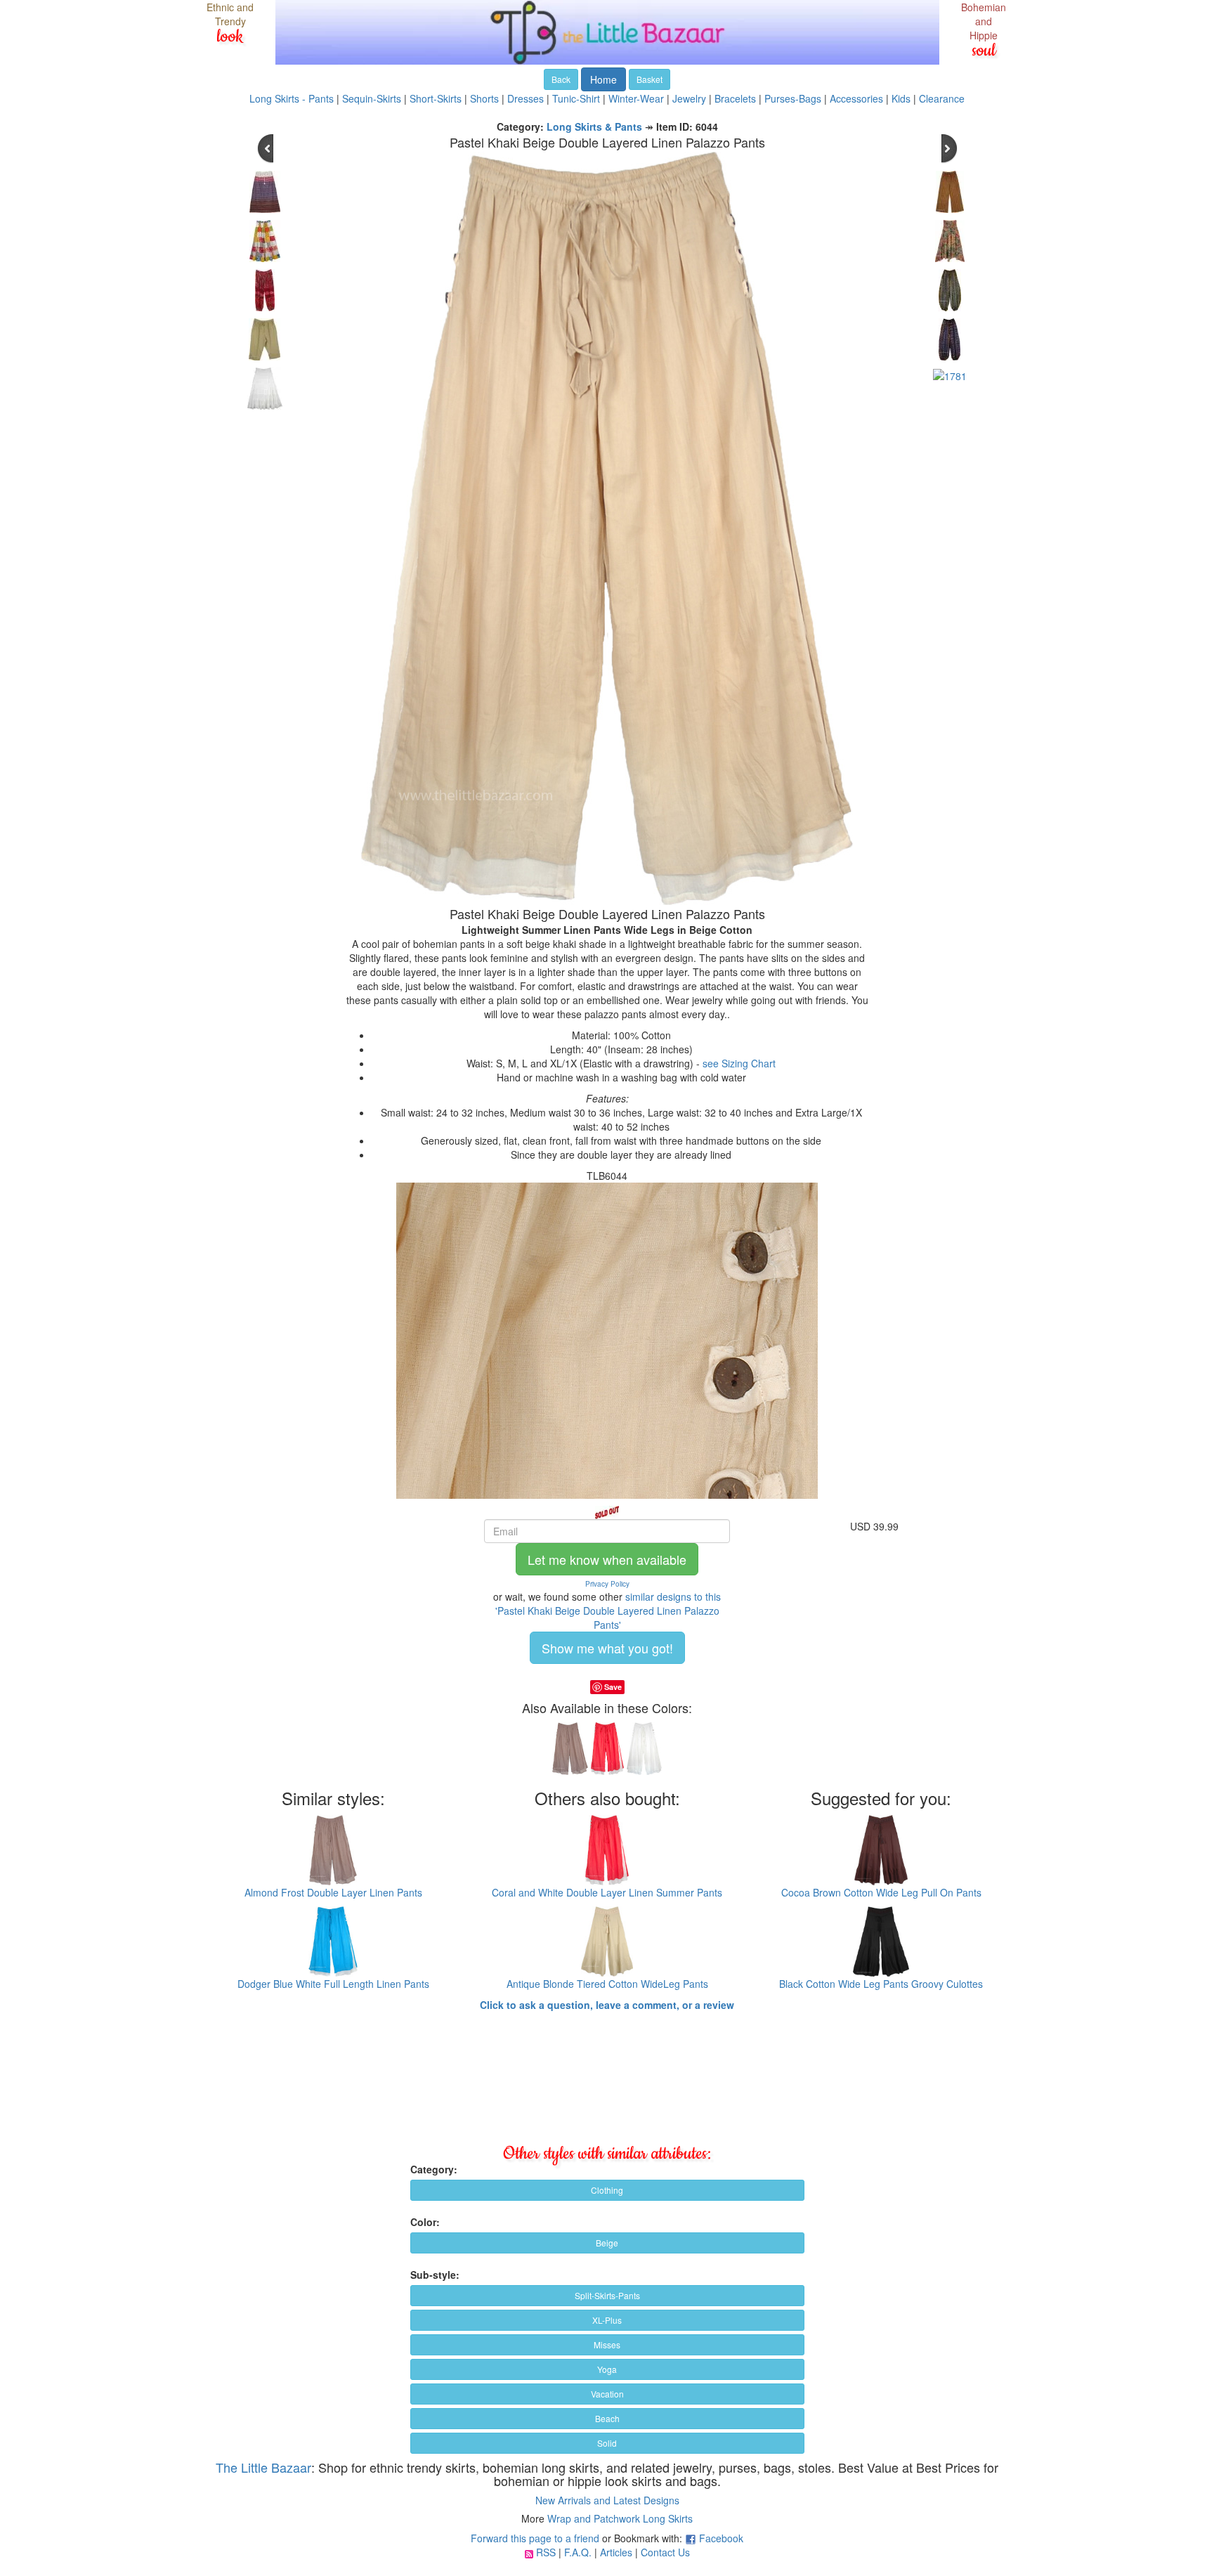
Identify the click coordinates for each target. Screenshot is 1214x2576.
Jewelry (689, 98)
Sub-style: (435, 2275)
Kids (901, 98)
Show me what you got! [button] (607, 1648)
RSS (546, 2552)
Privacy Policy (607, 1584)
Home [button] (603, 79)
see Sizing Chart (739, 1063)
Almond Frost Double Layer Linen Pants (333, 1892)
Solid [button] (607, 2443)
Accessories (856, 98)
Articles (616, 2552)
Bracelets (735, 98)
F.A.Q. (578, 2552)
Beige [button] (607, 2243)
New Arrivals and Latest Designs (607, 2500)
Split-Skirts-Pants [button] (607, 2295)
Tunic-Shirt (576, 98)
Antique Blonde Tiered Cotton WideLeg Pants (607, 1984)
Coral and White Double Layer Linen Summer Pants (607, 1892)
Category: (434, 2169)
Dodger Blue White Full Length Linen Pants (333, 1984)
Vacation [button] (607, 2394)
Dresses (526, 98)
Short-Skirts (436, 98)
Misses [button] (607, 2344)
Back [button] (561, 79)
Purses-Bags (793, 98)
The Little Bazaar (263, 2467)
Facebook (721, 2538)
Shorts (484, 98)
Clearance (942, 98)
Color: (425, 2222)
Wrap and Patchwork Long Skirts (620, 2518)
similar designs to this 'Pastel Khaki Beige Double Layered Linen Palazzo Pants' (608, 1611)
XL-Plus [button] (607, 2320)
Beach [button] (607, 2418)
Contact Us (665, 2552)
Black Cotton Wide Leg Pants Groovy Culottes (881, 1984)
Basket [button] (650, 79)
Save (613, 1687)
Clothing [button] (607, 2190)
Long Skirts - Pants (292, 98)
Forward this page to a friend (535, 2538)
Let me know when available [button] (607, 1559)
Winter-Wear (636, 98)
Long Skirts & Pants (594, 126)
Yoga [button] (607, 2369)
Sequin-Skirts (372, 98)
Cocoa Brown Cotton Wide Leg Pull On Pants (881, 1892)
